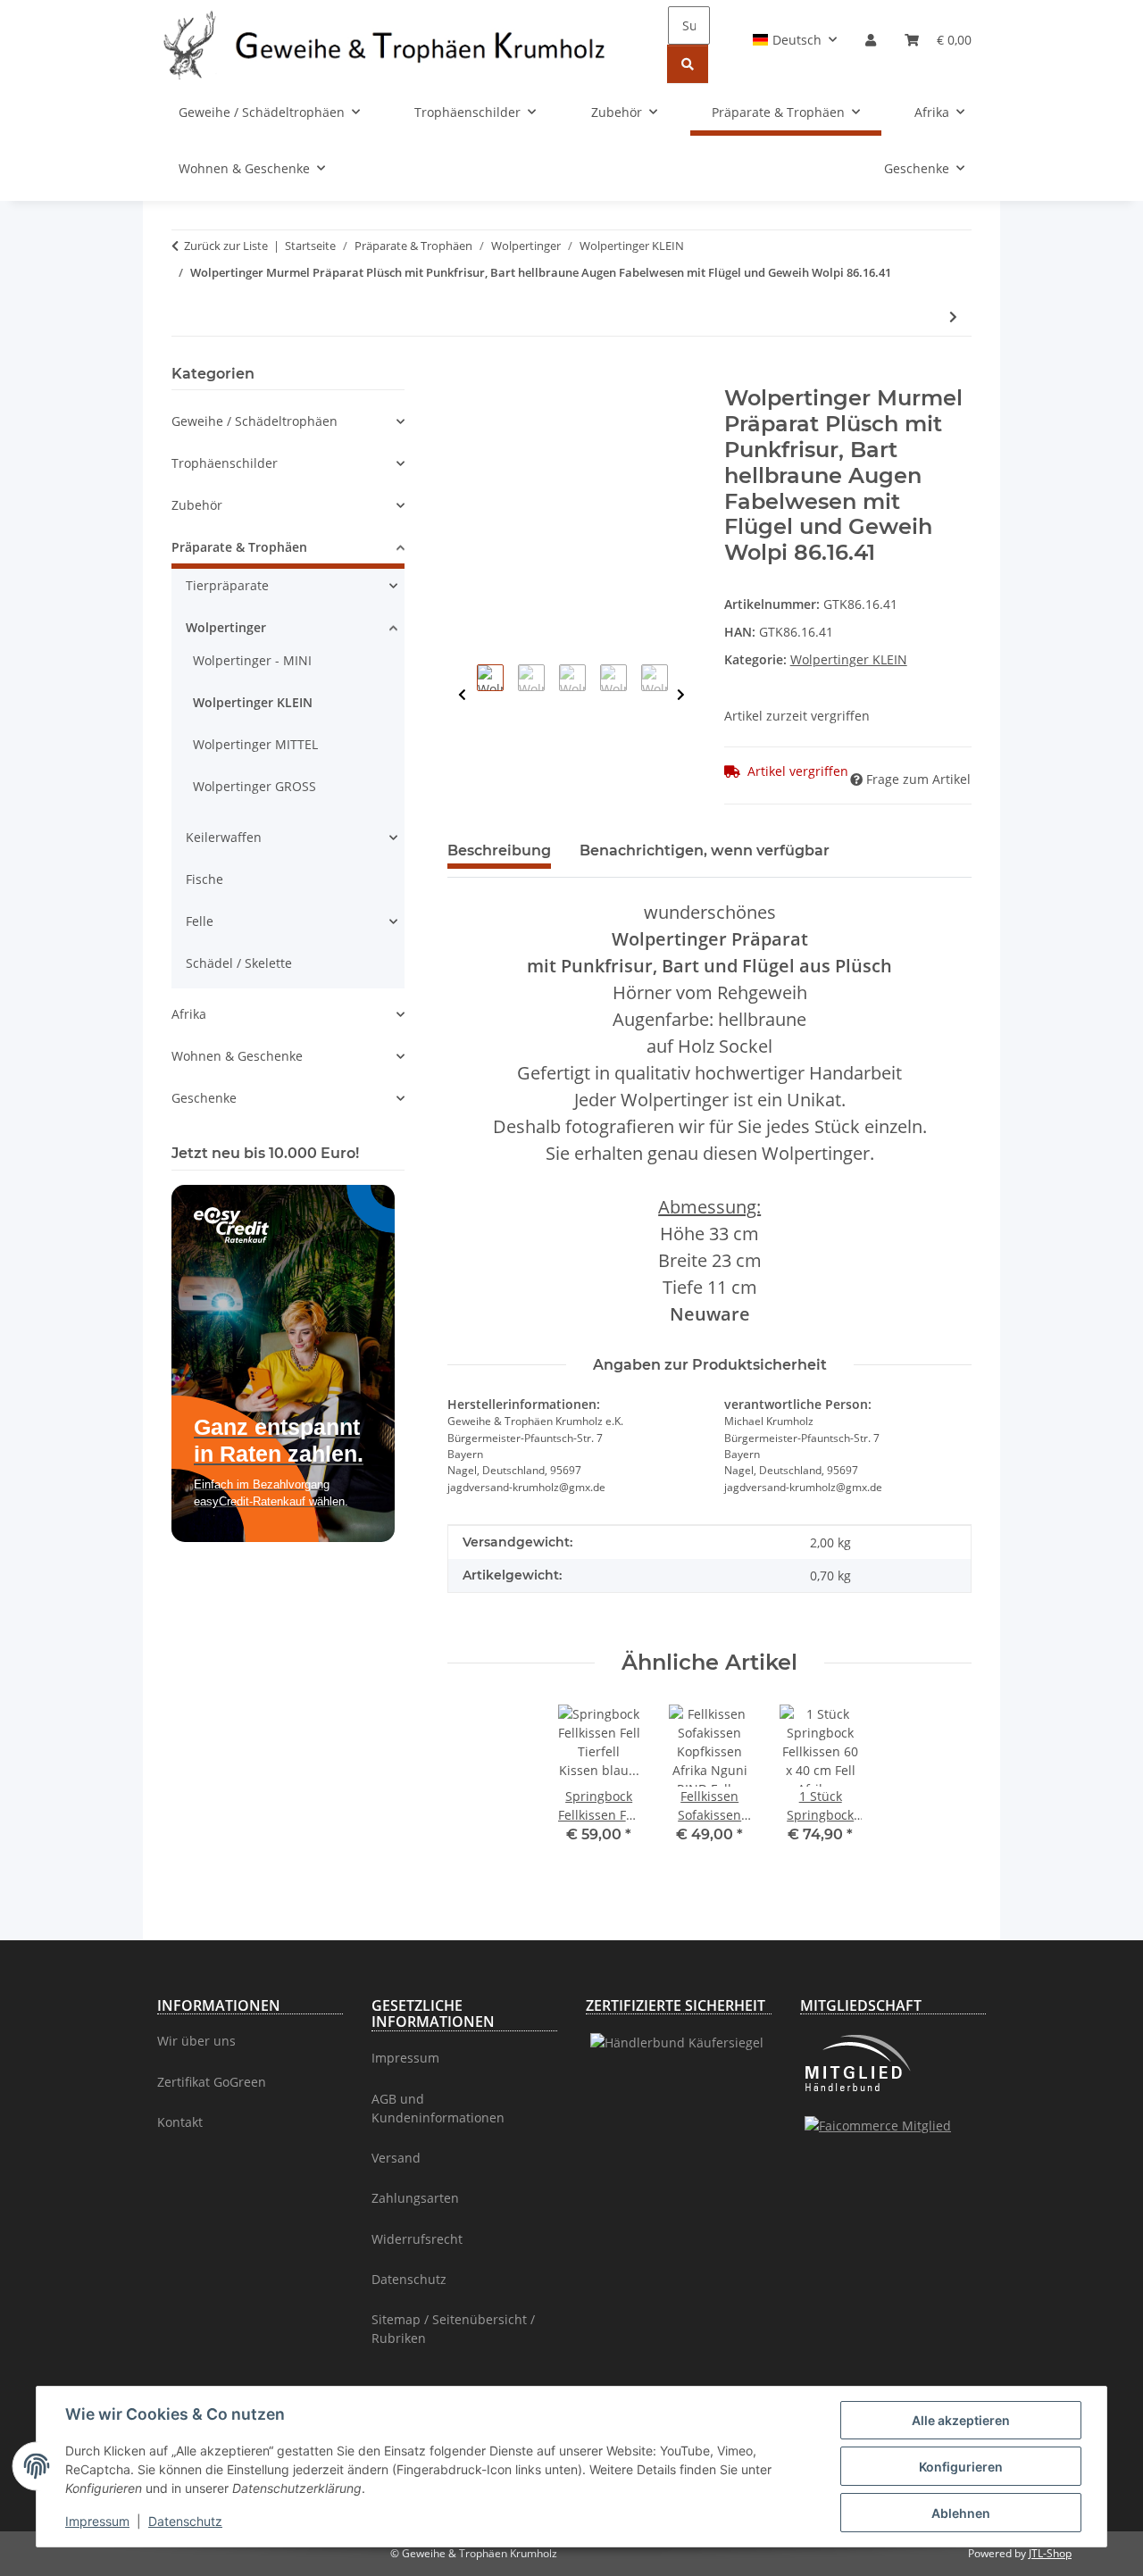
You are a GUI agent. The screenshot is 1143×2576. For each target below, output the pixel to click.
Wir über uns (196, 2041)
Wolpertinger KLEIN (849, 659)
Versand (396, 2158)
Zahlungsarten (415, 2198)
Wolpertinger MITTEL (255, 744)
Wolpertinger (226, 627)
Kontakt (180, 2122)
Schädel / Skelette (239, 963)
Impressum (97, 2521)
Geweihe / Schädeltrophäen (254, 421)
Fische (204, 879)
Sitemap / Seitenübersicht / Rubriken (453, 2329)
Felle (200, 921)
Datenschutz (185, 2521)
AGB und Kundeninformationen (438, 2108)
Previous (462, 695)
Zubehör (197, 505)
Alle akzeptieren (961, 2420)
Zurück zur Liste (226, 246)
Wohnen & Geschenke (237, 1056)
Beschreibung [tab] (499, 850)
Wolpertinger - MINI (252, 660)
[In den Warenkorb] (462, 376)
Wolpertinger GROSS (254, 786)
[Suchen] (688, 64)
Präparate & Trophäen (239, 547)
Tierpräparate (227, 585)
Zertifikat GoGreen (212, 2082)
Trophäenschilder (225, 463)
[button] (795, 40)
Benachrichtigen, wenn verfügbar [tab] (705, 850)
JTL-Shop (1050, 2553)
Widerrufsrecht (417, 2239)
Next (681, 695)
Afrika (189, 1014)
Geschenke (204, 1098)
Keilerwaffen (224, 837)
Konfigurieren (961, 2467)
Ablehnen (961, 2513)
